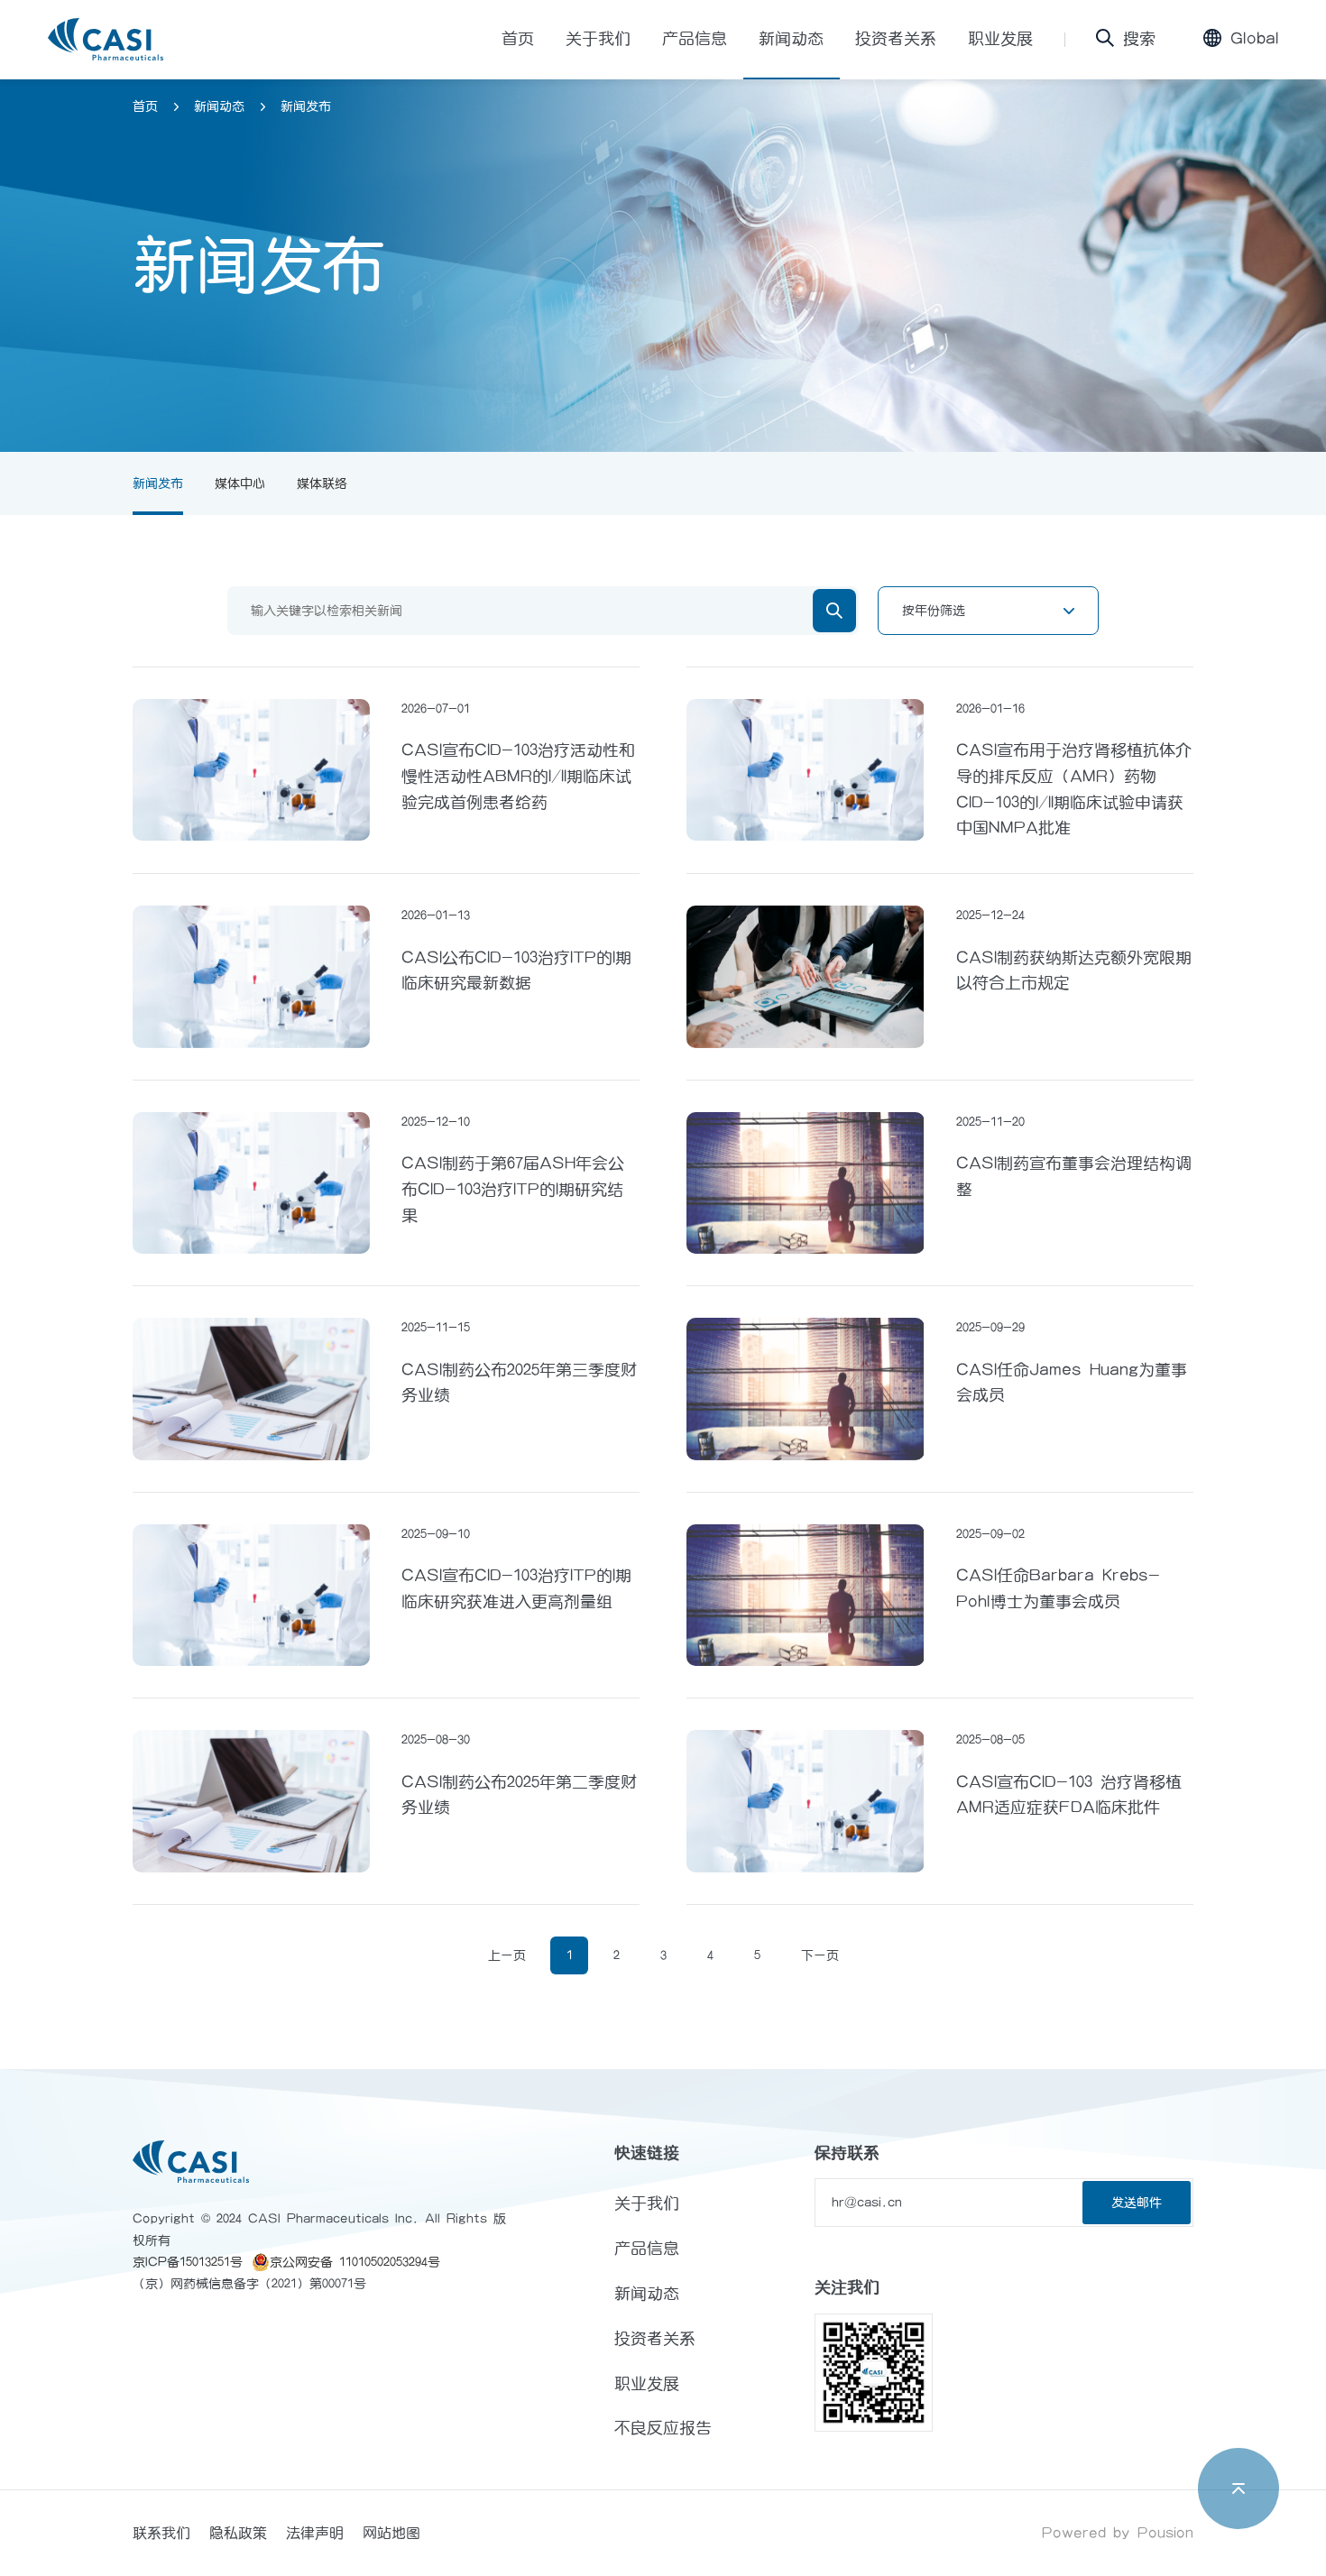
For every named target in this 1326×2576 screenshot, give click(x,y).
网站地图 (391, 2533)
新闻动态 (791, 39)
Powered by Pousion (1118, 2533)
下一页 (820, 1955)
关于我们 (598, 39)
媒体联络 (322, 483)
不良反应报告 (663, 2428)
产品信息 (695, 39)
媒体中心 (240, 483)
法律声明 (315, 2533)
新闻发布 (306, 106)
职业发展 (1000, 39)
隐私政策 (238, 2533)
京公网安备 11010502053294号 (355, 2262)
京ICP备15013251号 (188, 2262)
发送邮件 (1137, 2203)
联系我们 (161, 2533)
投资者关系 (896, 39)
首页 (518, 39)
